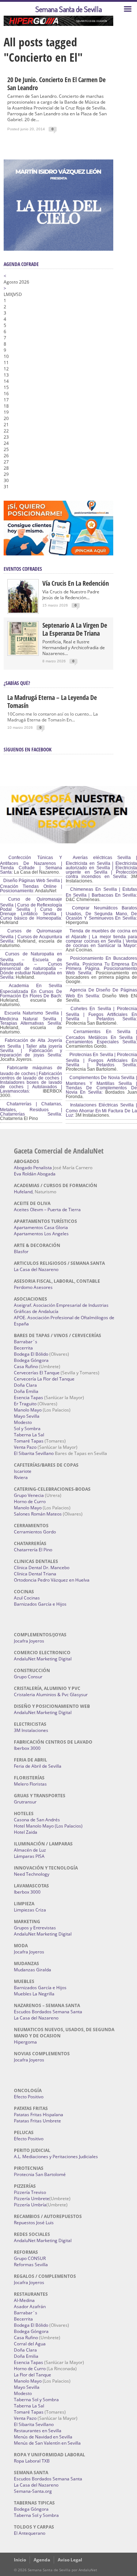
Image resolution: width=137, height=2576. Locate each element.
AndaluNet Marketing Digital (43, 1659)
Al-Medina (24, 2300)
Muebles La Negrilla (34, 1994)
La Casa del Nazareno (36, 1269)
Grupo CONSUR (30, 2258)
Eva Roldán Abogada (35, 1174)
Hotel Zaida (26, 1832)
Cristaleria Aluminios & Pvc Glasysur (51, 1695)
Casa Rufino (26, 1366)
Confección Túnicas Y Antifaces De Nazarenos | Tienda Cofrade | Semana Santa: (31, 865)
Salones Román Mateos (38, 1514)
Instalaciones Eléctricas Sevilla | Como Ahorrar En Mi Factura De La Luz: (101, 1110)
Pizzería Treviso (30, 2192)
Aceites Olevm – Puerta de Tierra (47, 1210)
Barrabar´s (26, 1342)
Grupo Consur (28, 1677)
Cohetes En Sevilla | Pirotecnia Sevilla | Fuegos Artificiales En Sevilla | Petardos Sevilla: (101, 1014)
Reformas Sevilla (31, 2265)
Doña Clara (25, 1385)
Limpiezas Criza (30, 1910)
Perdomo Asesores (33, 1287)
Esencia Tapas (28, 1397)
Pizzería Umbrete (32, 2198)
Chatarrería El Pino (33, 1550)
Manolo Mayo (28, 1410)
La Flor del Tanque (33, 2375)
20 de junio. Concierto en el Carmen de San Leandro (56, 84)
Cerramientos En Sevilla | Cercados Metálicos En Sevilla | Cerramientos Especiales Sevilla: (101, 1037)
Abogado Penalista (33, 1168)
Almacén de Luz (30, 1850)
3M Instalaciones (31, 1730)
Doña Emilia (26, 1391)
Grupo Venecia (29, 1495)
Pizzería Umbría (30, 2205)
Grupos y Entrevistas (35, 1928)
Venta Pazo (25, 1447)
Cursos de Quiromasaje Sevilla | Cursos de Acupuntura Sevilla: (31, 936)
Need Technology (32, 1874)
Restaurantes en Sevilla (38, 2431)
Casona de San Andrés (37, 1820)
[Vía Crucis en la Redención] (23, 611)
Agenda (42, 2560)
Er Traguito (25, 1404)
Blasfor (21, 1252)
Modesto (23, 1422)
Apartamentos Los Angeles (41, 1234)
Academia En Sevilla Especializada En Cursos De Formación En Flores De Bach (31, 991)
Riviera (21, 1477)
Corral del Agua (30, 2344)
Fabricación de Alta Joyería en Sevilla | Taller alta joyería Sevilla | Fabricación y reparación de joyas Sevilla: (31, 1048)
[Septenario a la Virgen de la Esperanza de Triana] (23, 653)
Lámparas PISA (29, 1856)
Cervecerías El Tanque (37, 1373)
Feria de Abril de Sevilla (38, 1766)
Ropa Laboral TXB (32, 2461)
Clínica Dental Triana (35, 1574)
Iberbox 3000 (27, 1748)
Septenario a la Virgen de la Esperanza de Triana (75, 629)
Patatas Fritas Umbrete (37, 2121)
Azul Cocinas (27, 1598)
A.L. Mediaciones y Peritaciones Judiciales (56, 2157)
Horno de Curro (30, 1501)
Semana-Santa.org (33, 2491)
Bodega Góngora (31, 1360)
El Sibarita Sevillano (34, 1453)
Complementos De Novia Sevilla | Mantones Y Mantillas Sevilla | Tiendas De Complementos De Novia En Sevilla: (101, 1085)
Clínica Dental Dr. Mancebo (42, 1568)
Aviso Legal (70, 2560)
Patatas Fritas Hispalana (39, 2115)
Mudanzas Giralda (33, 1970)
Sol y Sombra (27, 1428)
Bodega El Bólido (31, 1354)
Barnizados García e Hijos (40, 1604)
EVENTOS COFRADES (23, 569)
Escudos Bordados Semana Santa (48, 2012)
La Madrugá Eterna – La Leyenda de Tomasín (52, 701)
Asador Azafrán (30, 2307)
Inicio (20, 2560)
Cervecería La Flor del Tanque (44, 1379)
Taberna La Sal (29, 1435)
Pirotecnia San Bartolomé (40, 2174)
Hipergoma (25, 2042)
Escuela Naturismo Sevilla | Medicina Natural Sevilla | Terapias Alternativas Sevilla (31, 1018)
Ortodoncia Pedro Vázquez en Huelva (52, 1580)
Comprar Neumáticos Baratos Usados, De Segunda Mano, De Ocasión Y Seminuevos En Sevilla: (101, 913)
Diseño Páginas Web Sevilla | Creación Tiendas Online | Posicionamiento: (31, 886)
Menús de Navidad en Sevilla (43, 2437)
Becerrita (23, 1348)
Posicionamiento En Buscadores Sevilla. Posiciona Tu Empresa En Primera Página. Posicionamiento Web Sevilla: (101, 966)
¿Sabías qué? (17, 683)
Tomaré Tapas (29, 1441)
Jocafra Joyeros (29, 1641)
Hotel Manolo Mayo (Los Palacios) (48, 1826)
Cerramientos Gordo (35, 1532)
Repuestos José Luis (34, 2223)
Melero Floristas (30, 1784)
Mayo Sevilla (27, 1416)
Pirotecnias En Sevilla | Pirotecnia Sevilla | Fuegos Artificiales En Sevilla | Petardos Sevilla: (101, 1060)
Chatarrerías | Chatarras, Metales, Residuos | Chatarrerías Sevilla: (31, 1109)
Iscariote (23, 1471)
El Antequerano (30, 2533)
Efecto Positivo (29, 2097)
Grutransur (25, 1802)
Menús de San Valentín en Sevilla (47, 2443)
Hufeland (23, 1192)
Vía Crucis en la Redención (76, 583)
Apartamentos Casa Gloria (41, 1227)
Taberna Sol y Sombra (36, 2400)
